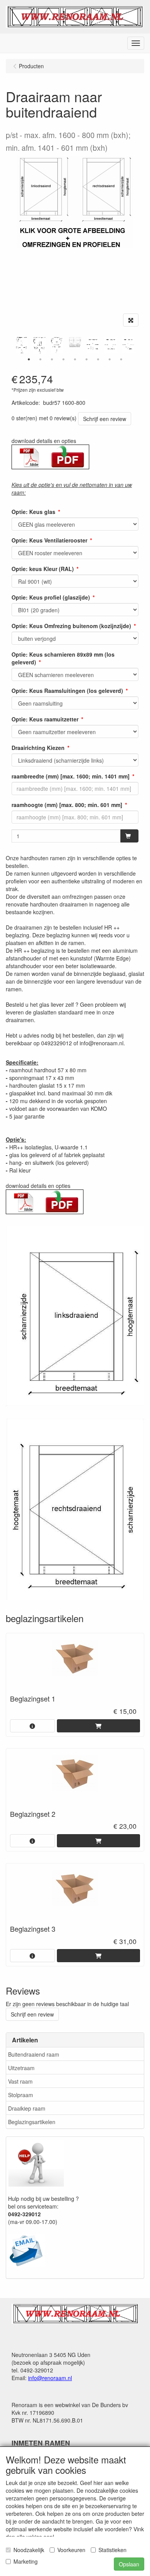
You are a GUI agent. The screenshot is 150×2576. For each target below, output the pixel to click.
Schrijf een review (105, 419)
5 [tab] (75, 359)
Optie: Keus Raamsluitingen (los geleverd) (67, 691)
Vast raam (20, 2081)
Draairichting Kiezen (38, 748)
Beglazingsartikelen (32, 2122)
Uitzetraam (21, 2068)
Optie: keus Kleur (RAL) (43, 569)
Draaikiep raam (27, 2108)
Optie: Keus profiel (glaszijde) (51, 597)
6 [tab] (87, 359)
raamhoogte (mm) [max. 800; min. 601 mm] (67, 805)
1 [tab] (29, 359)
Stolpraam (21, 2095)
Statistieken (112, 2550)
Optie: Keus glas (33, 512)
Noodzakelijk (29, 2550)
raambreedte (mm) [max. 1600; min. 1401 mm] (71, 776)
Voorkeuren (71, 2550)
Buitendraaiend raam (34, 2054)
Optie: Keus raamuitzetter (45, 719)
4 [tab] (63, 359)
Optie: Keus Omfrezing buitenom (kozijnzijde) (71, 626)
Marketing (26, 2561)
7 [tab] (98, 359)
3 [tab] (52, 359)
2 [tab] (40, 359)
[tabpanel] (75, 342)
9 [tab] (121, 359)
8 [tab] (110, 359)
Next (140, 345)
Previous (10, 345)
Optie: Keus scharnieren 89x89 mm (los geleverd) (63, 658)
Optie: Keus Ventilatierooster (49, 540)
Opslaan (129, 2564)
